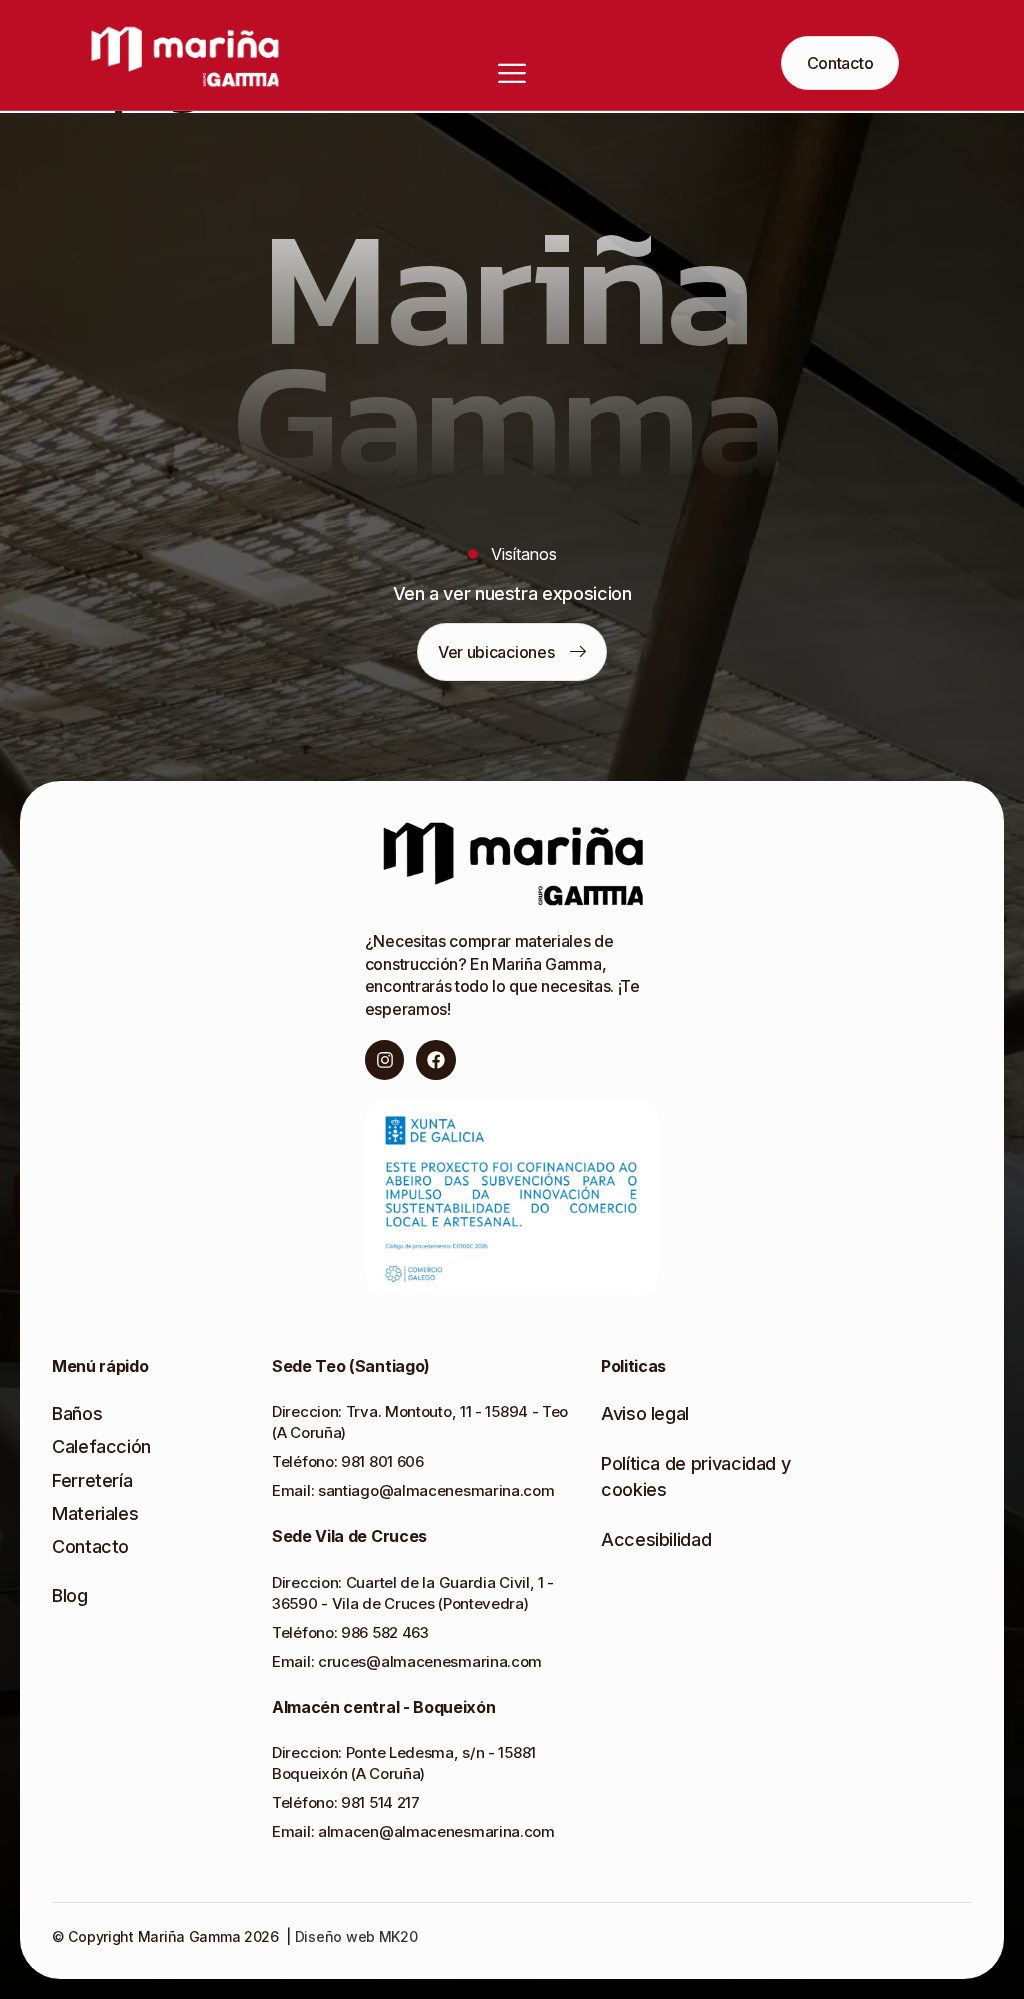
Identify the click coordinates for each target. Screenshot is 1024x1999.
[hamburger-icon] (423, 72)
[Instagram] (385, 1060)
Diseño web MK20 (354, 1936)
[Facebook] (436, 1060)
